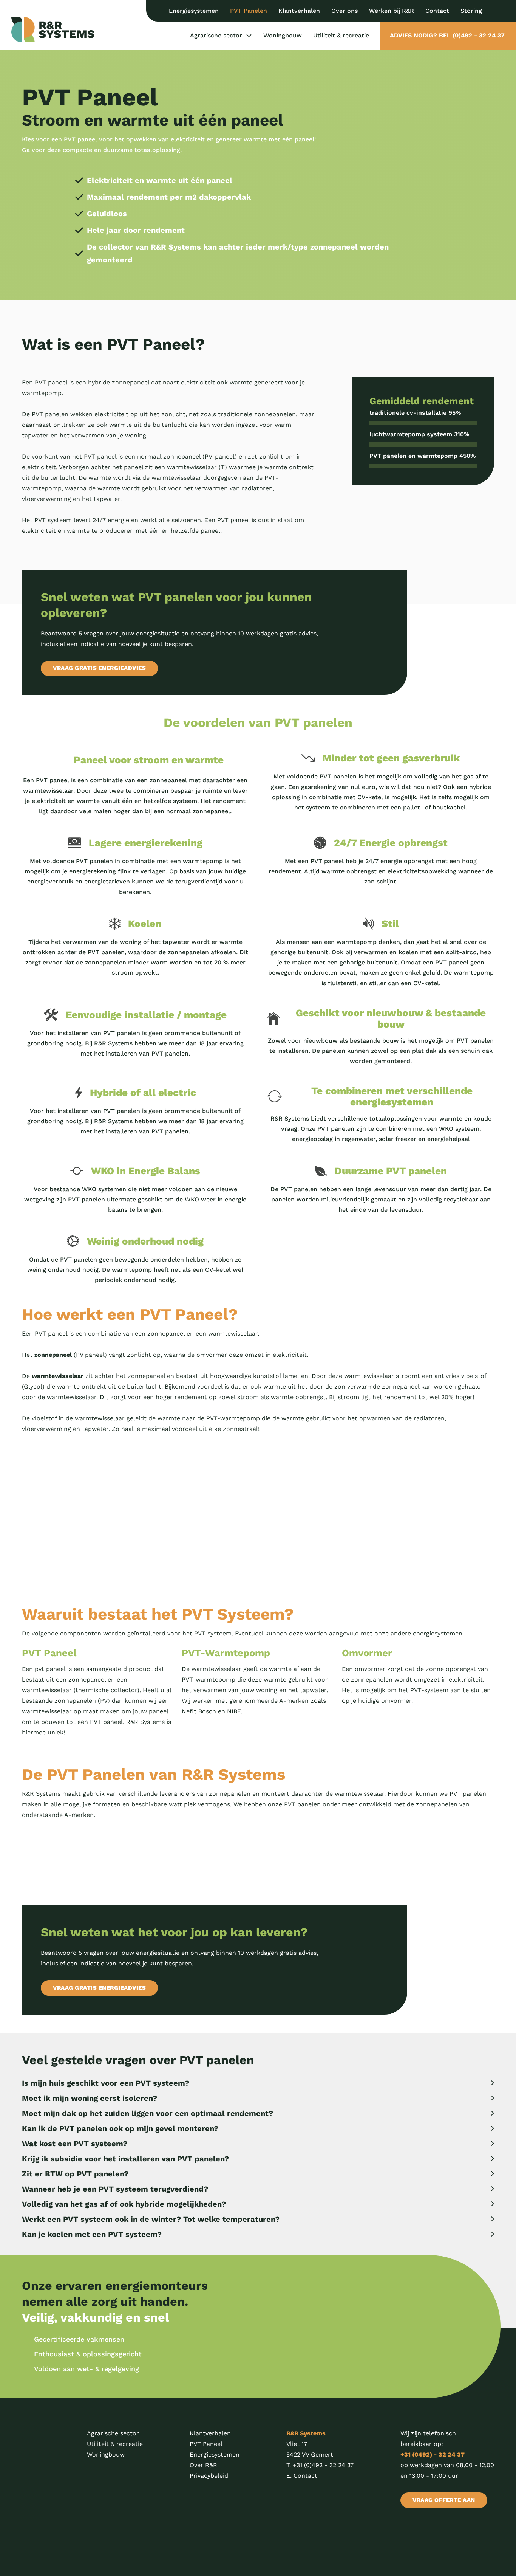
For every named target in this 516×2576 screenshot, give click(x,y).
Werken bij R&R (392, 11)
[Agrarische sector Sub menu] (249, 36)
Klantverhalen (299, 11)
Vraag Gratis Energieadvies (99, 668)
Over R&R (203, 2465)
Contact (437, 11)
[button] (258, 2083)
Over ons (345, 11)
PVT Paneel (206, 2444)
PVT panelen (50, 414)
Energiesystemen (194, 11)
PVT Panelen (249, 11)
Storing (471, 11)
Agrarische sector (216, 35)
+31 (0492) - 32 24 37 (433, 2454)
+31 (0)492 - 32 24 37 (323, 2465)
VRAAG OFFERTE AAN (444, 2500)
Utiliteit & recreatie (341, 35)
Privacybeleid (209, 2476)
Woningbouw (283, 35)
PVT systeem (53, 520)
